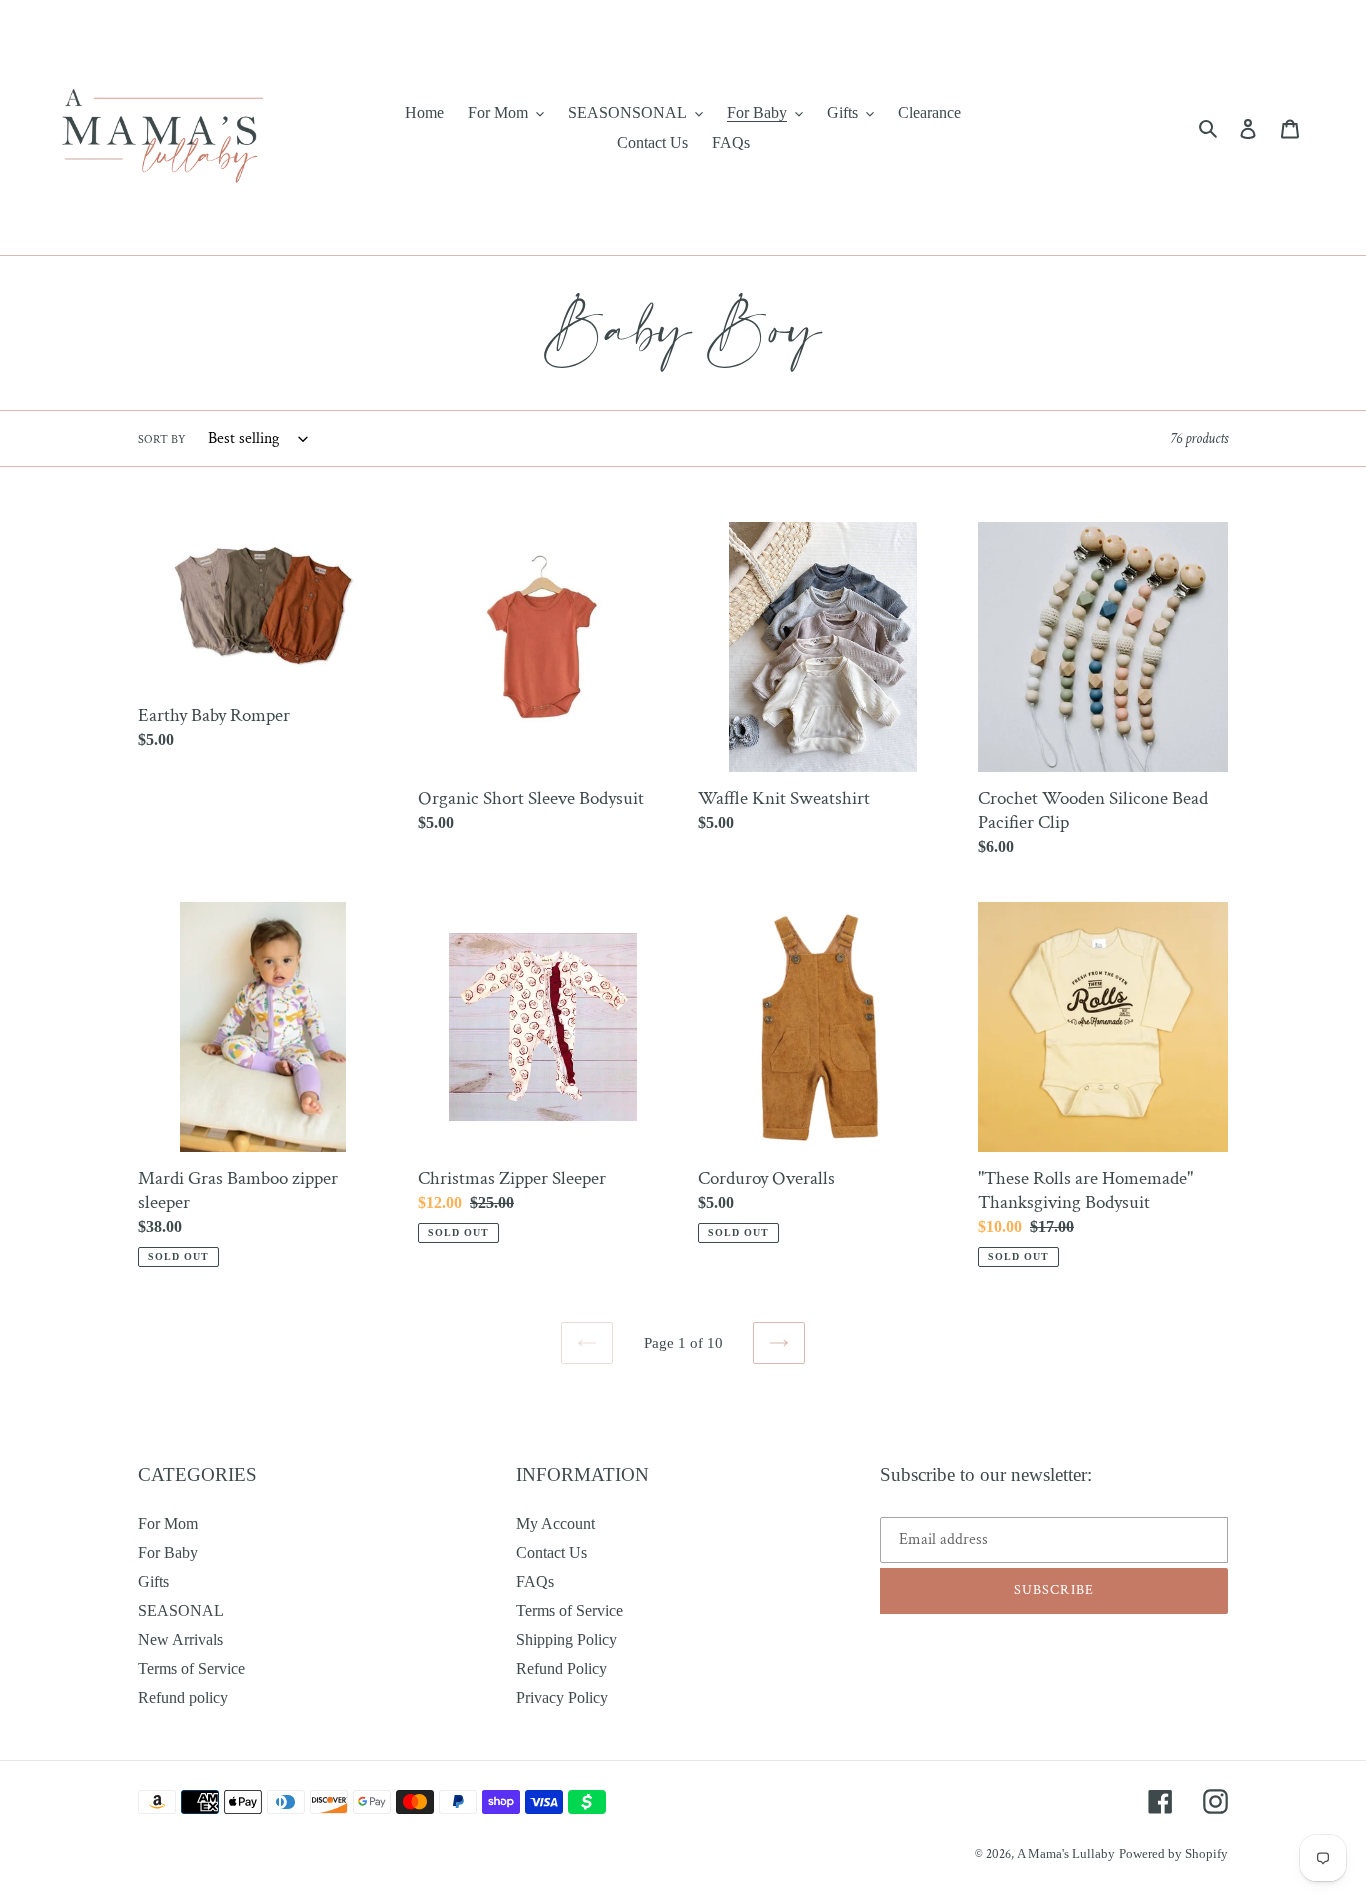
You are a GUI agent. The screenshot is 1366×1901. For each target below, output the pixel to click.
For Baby (168, 1552)
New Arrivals (180, 1639)
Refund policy (183, 1697)
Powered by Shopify (1173, 1853)
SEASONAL (181, 1610)
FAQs (535, 1581)
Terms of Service (191, 1668)
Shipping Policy (566, 1639)
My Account (555, 1523)
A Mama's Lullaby (1066, 1853)
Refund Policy (561, 1668)
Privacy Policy (562, 1697)
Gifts (153, 1581)
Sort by (162, 439)
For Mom (168, 1523)
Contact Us (551, 1552)
